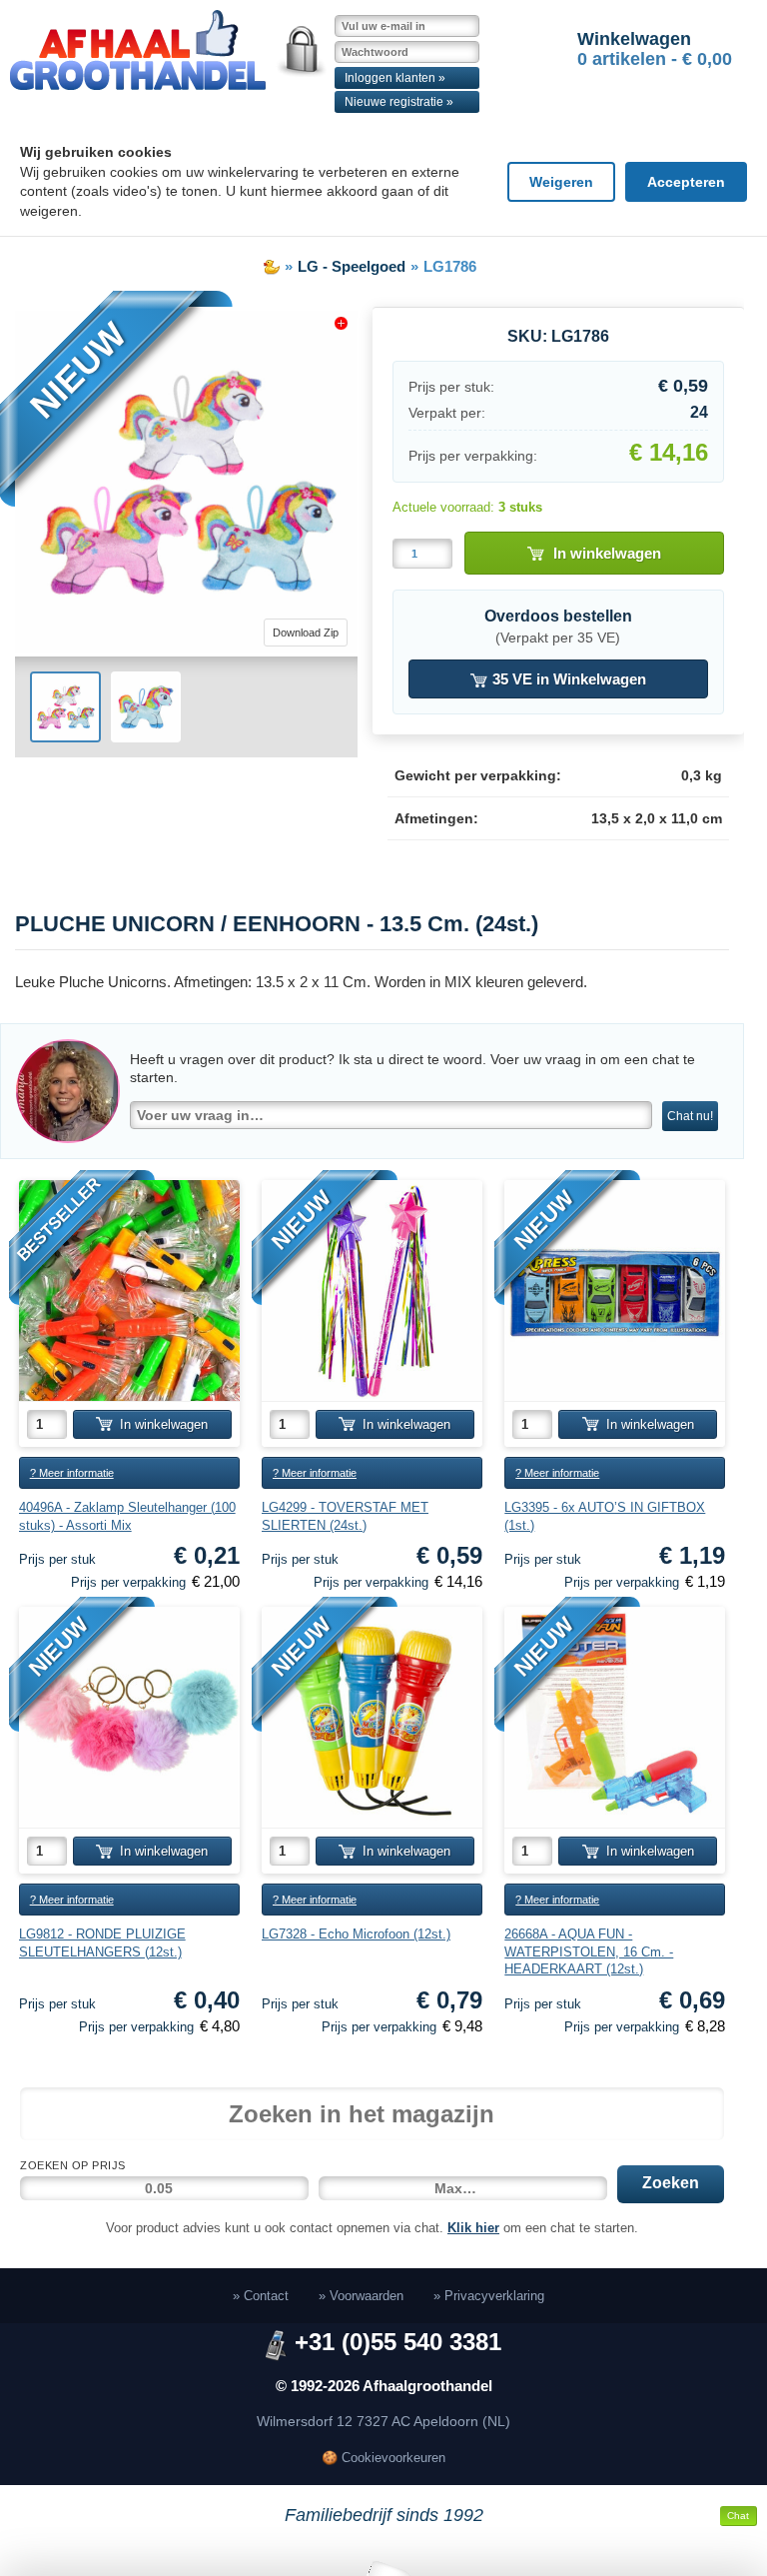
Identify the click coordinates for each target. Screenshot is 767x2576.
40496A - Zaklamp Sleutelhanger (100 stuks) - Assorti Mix (127, 1516)
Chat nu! (690, 1116)
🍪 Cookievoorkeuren (383, 2458)
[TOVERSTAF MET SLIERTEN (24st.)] (372, 1290)
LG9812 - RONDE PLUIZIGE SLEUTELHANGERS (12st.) (102, 1943)
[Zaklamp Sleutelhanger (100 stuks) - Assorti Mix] (129, 1290)
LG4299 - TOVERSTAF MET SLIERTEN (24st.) (345, 1516)
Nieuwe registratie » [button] (399, 102)
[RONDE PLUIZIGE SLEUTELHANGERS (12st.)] (129, 1717)
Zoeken (671, 2183)
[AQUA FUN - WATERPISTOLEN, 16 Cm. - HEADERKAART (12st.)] (615, 1717)
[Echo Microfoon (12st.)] (372, 1717)
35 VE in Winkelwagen (567, 679)
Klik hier (473, 2228)
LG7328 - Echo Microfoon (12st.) (356, 1934)
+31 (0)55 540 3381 (398, 2342)
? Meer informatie (72, 1473)
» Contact (261, 2296)
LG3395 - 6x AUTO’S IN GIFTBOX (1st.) (605, 1516)
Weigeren (561, 182)
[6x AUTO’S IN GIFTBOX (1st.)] (615, 1290)
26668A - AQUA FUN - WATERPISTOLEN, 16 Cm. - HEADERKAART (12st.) (589, 1951)
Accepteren (686, 182)
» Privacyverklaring (489, 2296)
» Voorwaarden (361, 2296)
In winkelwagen (607, 553)
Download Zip (306, 633)
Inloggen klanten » (395, 78)
